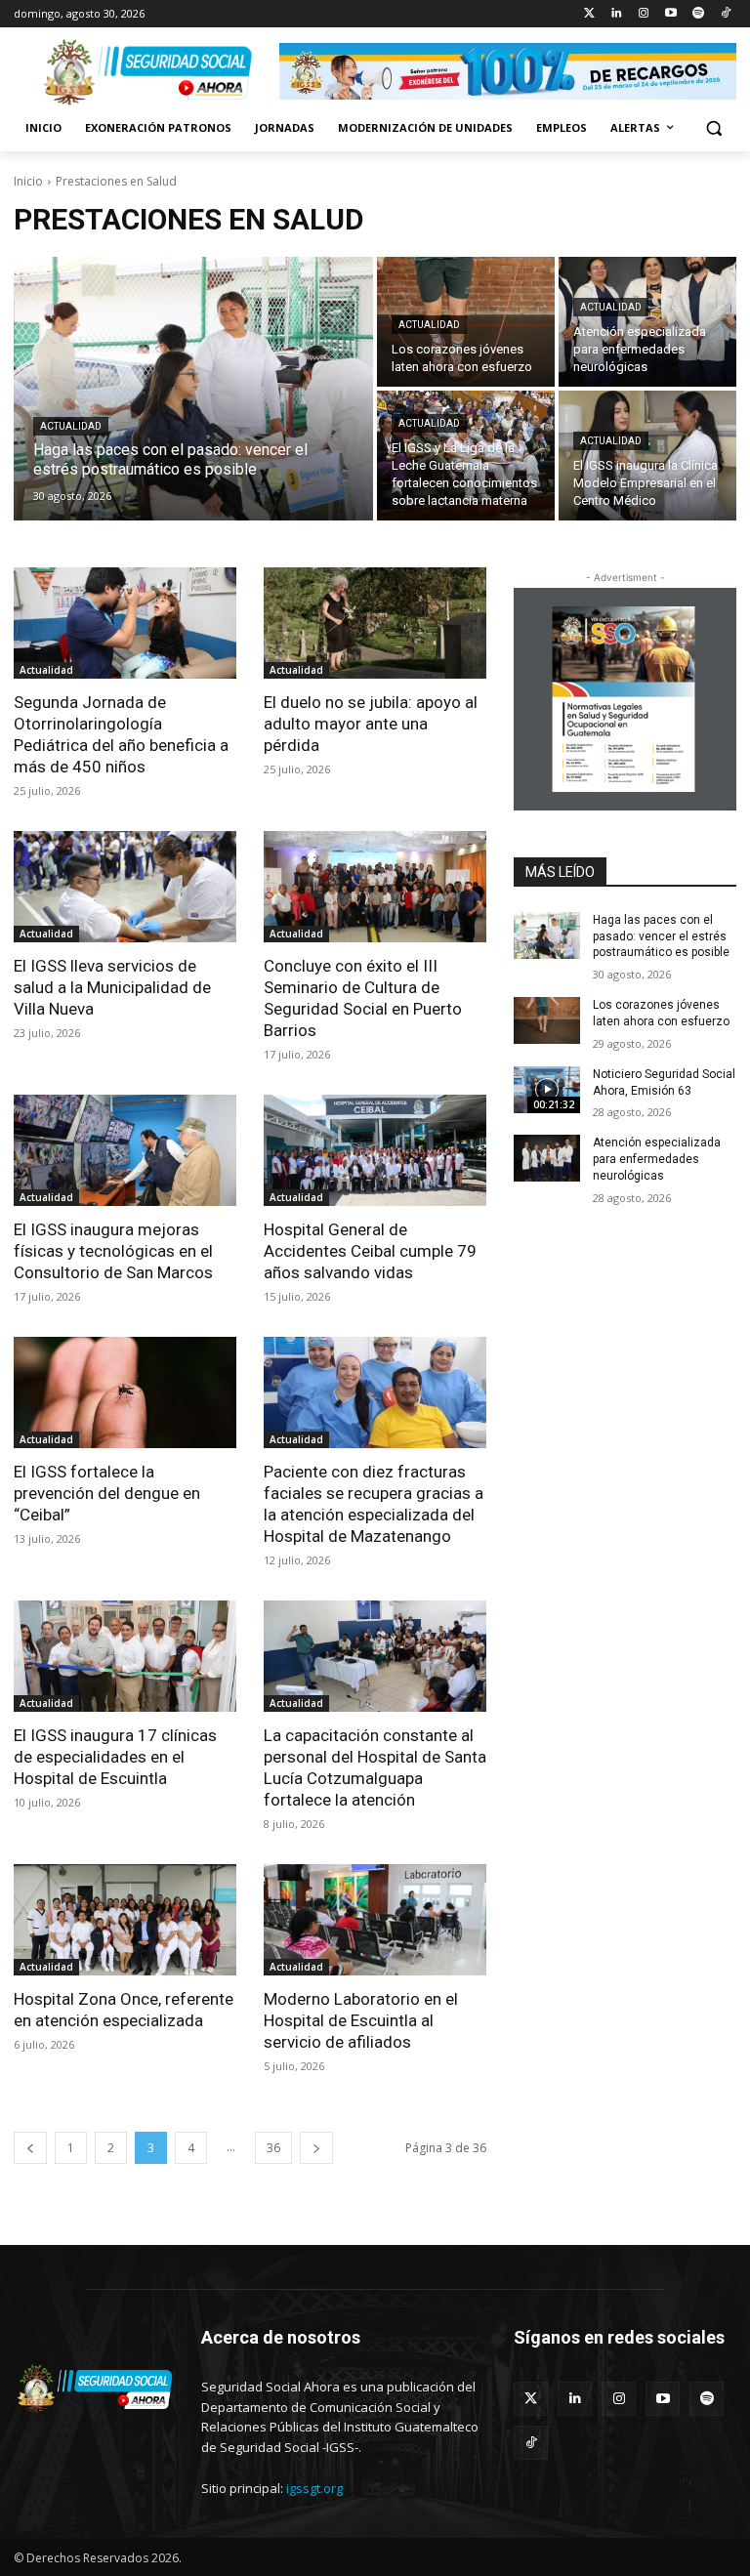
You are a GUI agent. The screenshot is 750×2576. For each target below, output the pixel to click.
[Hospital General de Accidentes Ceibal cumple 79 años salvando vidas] (375, 1150)
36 (273, 2148)
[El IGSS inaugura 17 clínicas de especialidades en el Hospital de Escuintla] (125, 1656)
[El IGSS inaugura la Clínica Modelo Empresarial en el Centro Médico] (647, 456)
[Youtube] (671, 14)
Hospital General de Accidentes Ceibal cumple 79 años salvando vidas (370, 1251)
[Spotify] (698, 14)
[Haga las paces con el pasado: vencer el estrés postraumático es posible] (193, 389)
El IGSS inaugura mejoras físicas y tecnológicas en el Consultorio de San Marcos (113, 1251)
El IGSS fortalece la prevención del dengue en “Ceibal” (107, 1493)
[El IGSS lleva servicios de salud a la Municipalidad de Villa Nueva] (125, 887)
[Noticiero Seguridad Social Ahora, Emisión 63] (547, 1090)
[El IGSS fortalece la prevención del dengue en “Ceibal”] (125, 1392)
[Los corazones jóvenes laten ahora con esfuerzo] (547, 1020)
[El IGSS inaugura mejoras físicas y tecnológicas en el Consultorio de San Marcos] (125, 1150)
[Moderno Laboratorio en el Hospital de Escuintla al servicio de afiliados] (375, 1920)
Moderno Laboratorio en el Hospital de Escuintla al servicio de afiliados (361, 2020)
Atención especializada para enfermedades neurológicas (657, 1159)
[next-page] (316, 2148)
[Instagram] (644, 14)
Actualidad (71, 426)
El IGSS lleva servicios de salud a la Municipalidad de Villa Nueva (112, 987)
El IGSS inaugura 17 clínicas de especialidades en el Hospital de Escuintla (115, 1757)
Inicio (28, 181)
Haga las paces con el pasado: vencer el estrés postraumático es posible (661, 936)
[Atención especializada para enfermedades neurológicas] (647, 322)
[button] (713, 128)
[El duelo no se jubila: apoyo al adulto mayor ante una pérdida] (375, 623)
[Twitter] (589, 14)
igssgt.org (314, 2488)
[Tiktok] (725, 14)
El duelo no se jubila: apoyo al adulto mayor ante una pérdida (371, 724)
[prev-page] (30, 2148)
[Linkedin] (617, 14)
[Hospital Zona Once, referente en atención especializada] (125, 1920)
